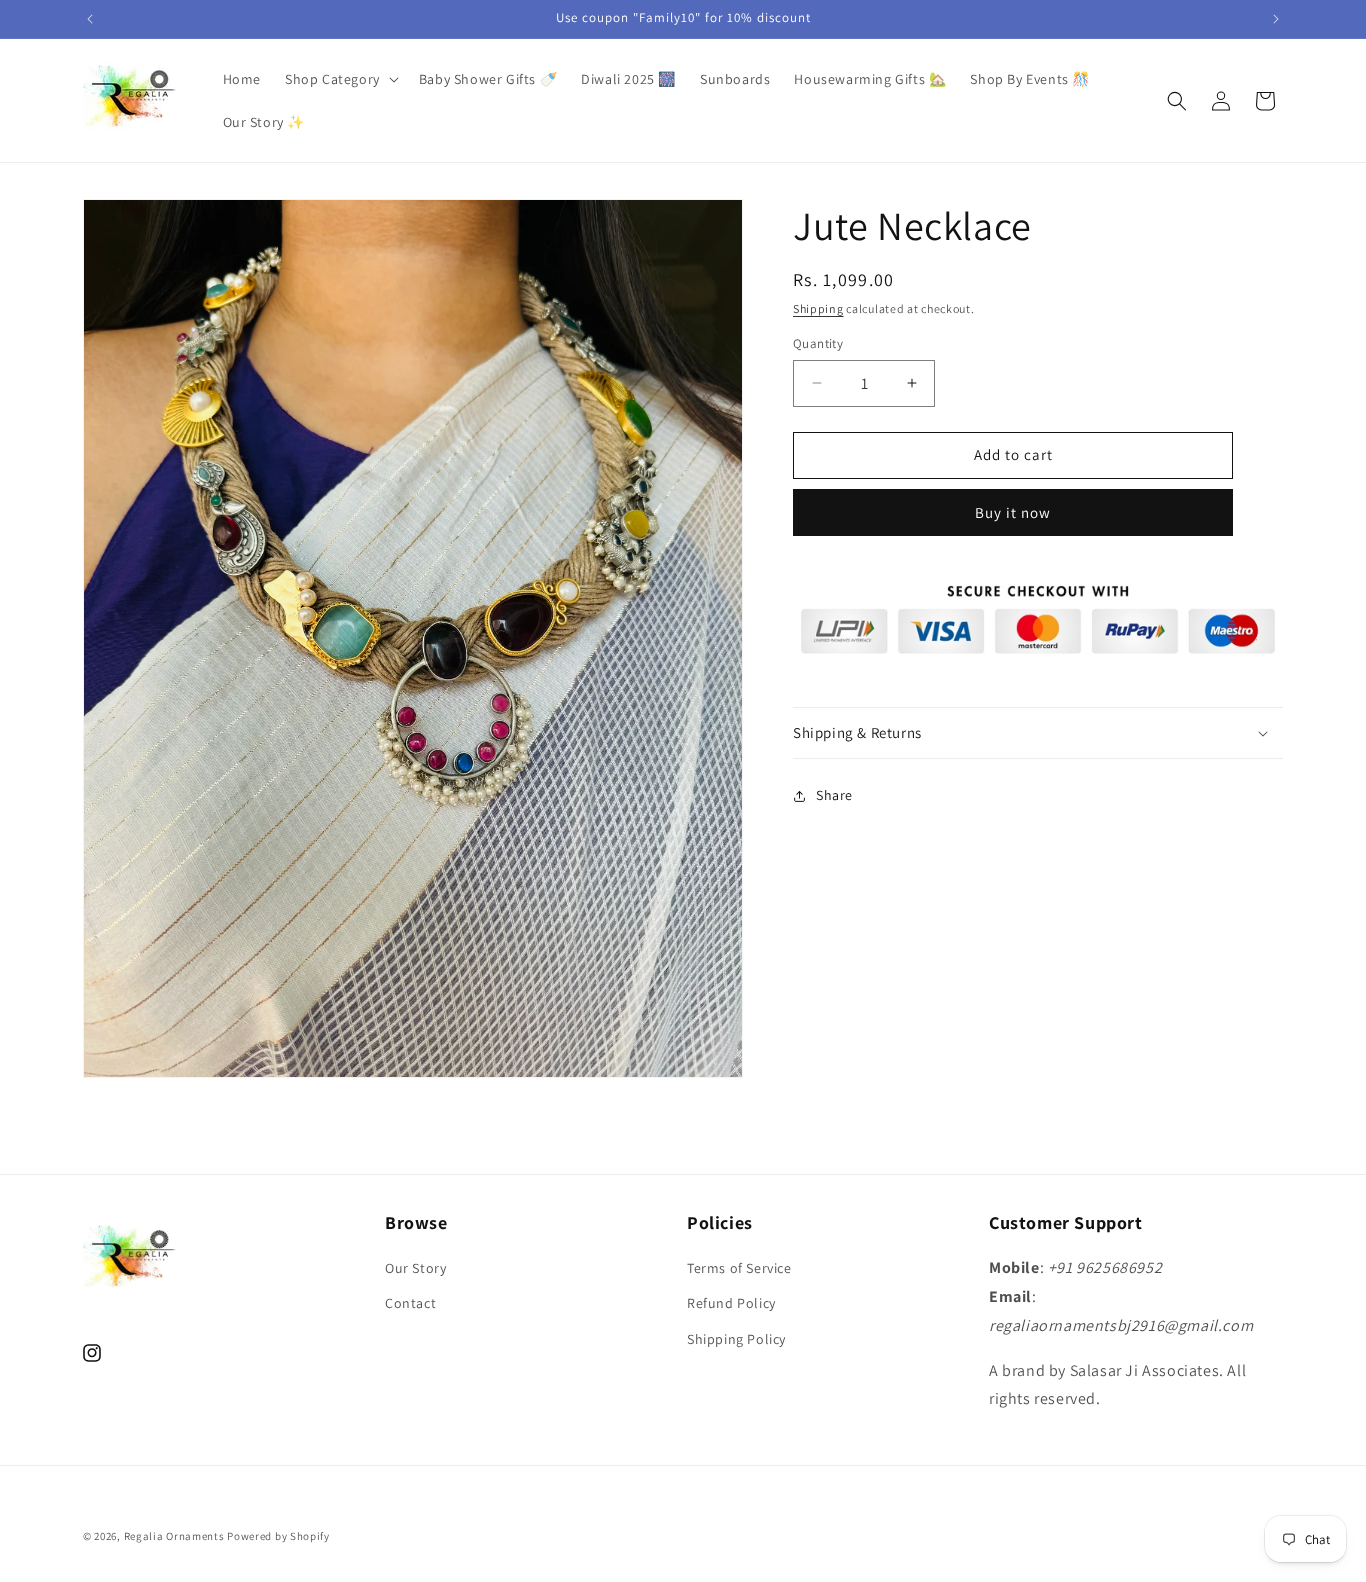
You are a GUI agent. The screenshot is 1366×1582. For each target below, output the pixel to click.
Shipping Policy (736, 1339)
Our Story (415, 1269)
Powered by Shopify (278, 1536)
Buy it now (1013, 512)
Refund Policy (731, 1304)
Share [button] (834, 795)
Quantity (818, 343)
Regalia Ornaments (176, 1536)
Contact (410, 1304)
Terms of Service (739, 1269)
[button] (340, 79)
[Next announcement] (1276, 19)
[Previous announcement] (90, 19)
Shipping (818, 308)
